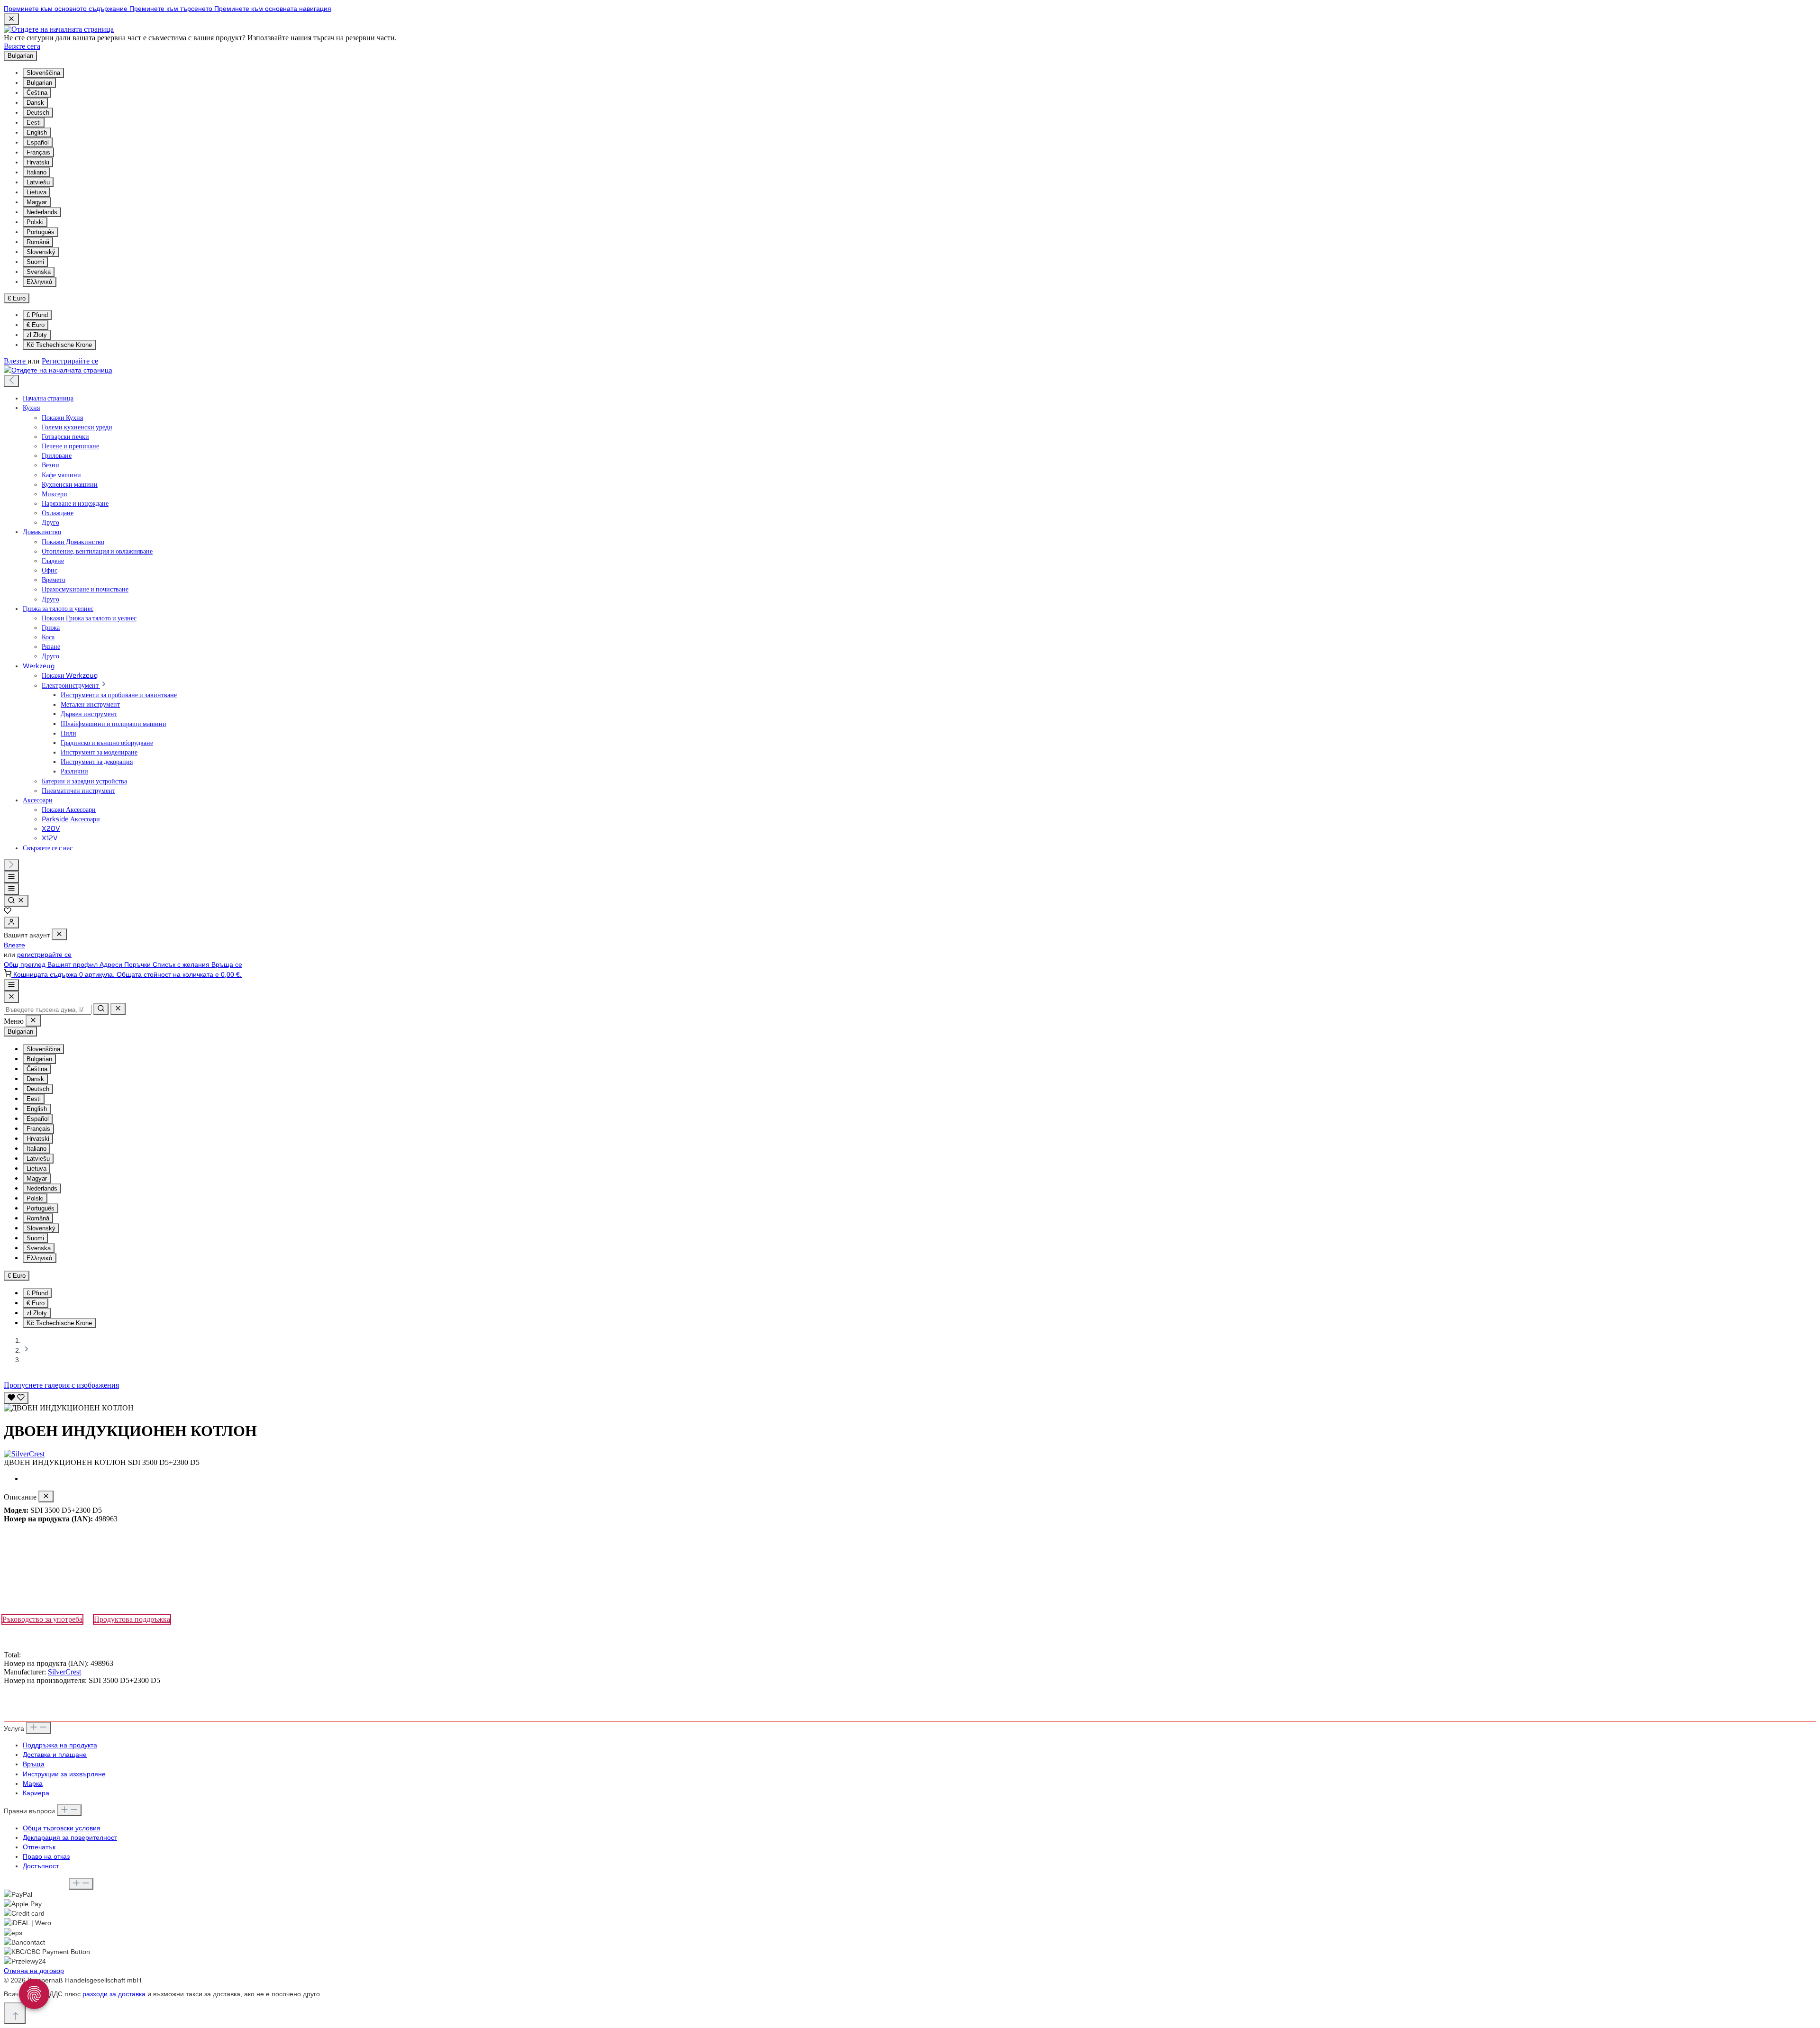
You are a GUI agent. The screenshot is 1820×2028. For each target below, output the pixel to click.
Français (38, 152)
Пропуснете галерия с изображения (61, 1385)
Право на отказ (46, 1856)
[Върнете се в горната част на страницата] (15, 2013)
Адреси (112, 964)
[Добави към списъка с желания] (16, 1398)
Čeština (37, 93)
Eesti (34, 123)
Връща (34, 1764)
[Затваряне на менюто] (59, 934)
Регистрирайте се (70, 361)
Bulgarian (39, 83)
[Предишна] (11, 381)
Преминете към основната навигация (273, 9)
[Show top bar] (11, 985)
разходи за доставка (114, 1994)
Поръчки (138, 964)
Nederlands (42, 212)
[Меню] (11, 877)
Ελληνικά (40, 282)
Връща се (227, 964)
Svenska (39, 272)
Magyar (37, 202)
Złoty (37, 335)
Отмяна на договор (34, 1971)
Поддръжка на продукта (60, 1745)
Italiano (36, 172)
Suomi (35, 262)
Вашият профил (73, 964)
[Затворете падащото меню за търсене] (118, 1009)
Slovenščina (43, 73)
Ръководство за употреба (42, 1619)
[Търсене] (16, 901)
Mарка (33, 1783)
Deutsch (38, 113)
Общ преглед (26, 964)
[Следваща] (11, 865)
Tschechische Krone (59, 345)
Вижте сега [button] (22, 46)
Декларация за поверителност (70, 1837)
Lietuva (36, 192)
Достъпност (41, 1866)
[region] (910, 1401)
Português (41, 232)
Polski (35, 222)
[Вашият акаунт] (11, 923)
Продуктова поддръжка (132, 1619)
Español (38, 142)
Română (38, 242)
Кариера (36, 1793)
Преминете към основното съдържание (67, 9)
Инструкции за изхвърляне (64, 1774)
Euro (36, 325)
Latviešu (38, 182)
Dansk (35, 103)
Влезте (16, 361)
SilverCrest (64, 1672)
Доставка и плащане (55, 1755)
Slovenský (41, 252)
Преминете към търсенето (172, 9)
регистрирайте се (44, 955)
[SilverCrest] (910, 1454)
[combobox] (48, 1010)
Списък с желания (182, 964)
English (37, 132)
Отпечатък (39, 1847)
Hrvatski (38, 162)
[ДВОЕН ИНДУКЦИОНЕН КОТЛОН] (69, 1408)
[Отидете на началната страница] (59, 29)
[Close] (11, 997)
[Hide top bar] (11, 19)
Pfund (37, 315)
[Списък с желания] (8, 912)
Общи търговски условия (62, 1828)
